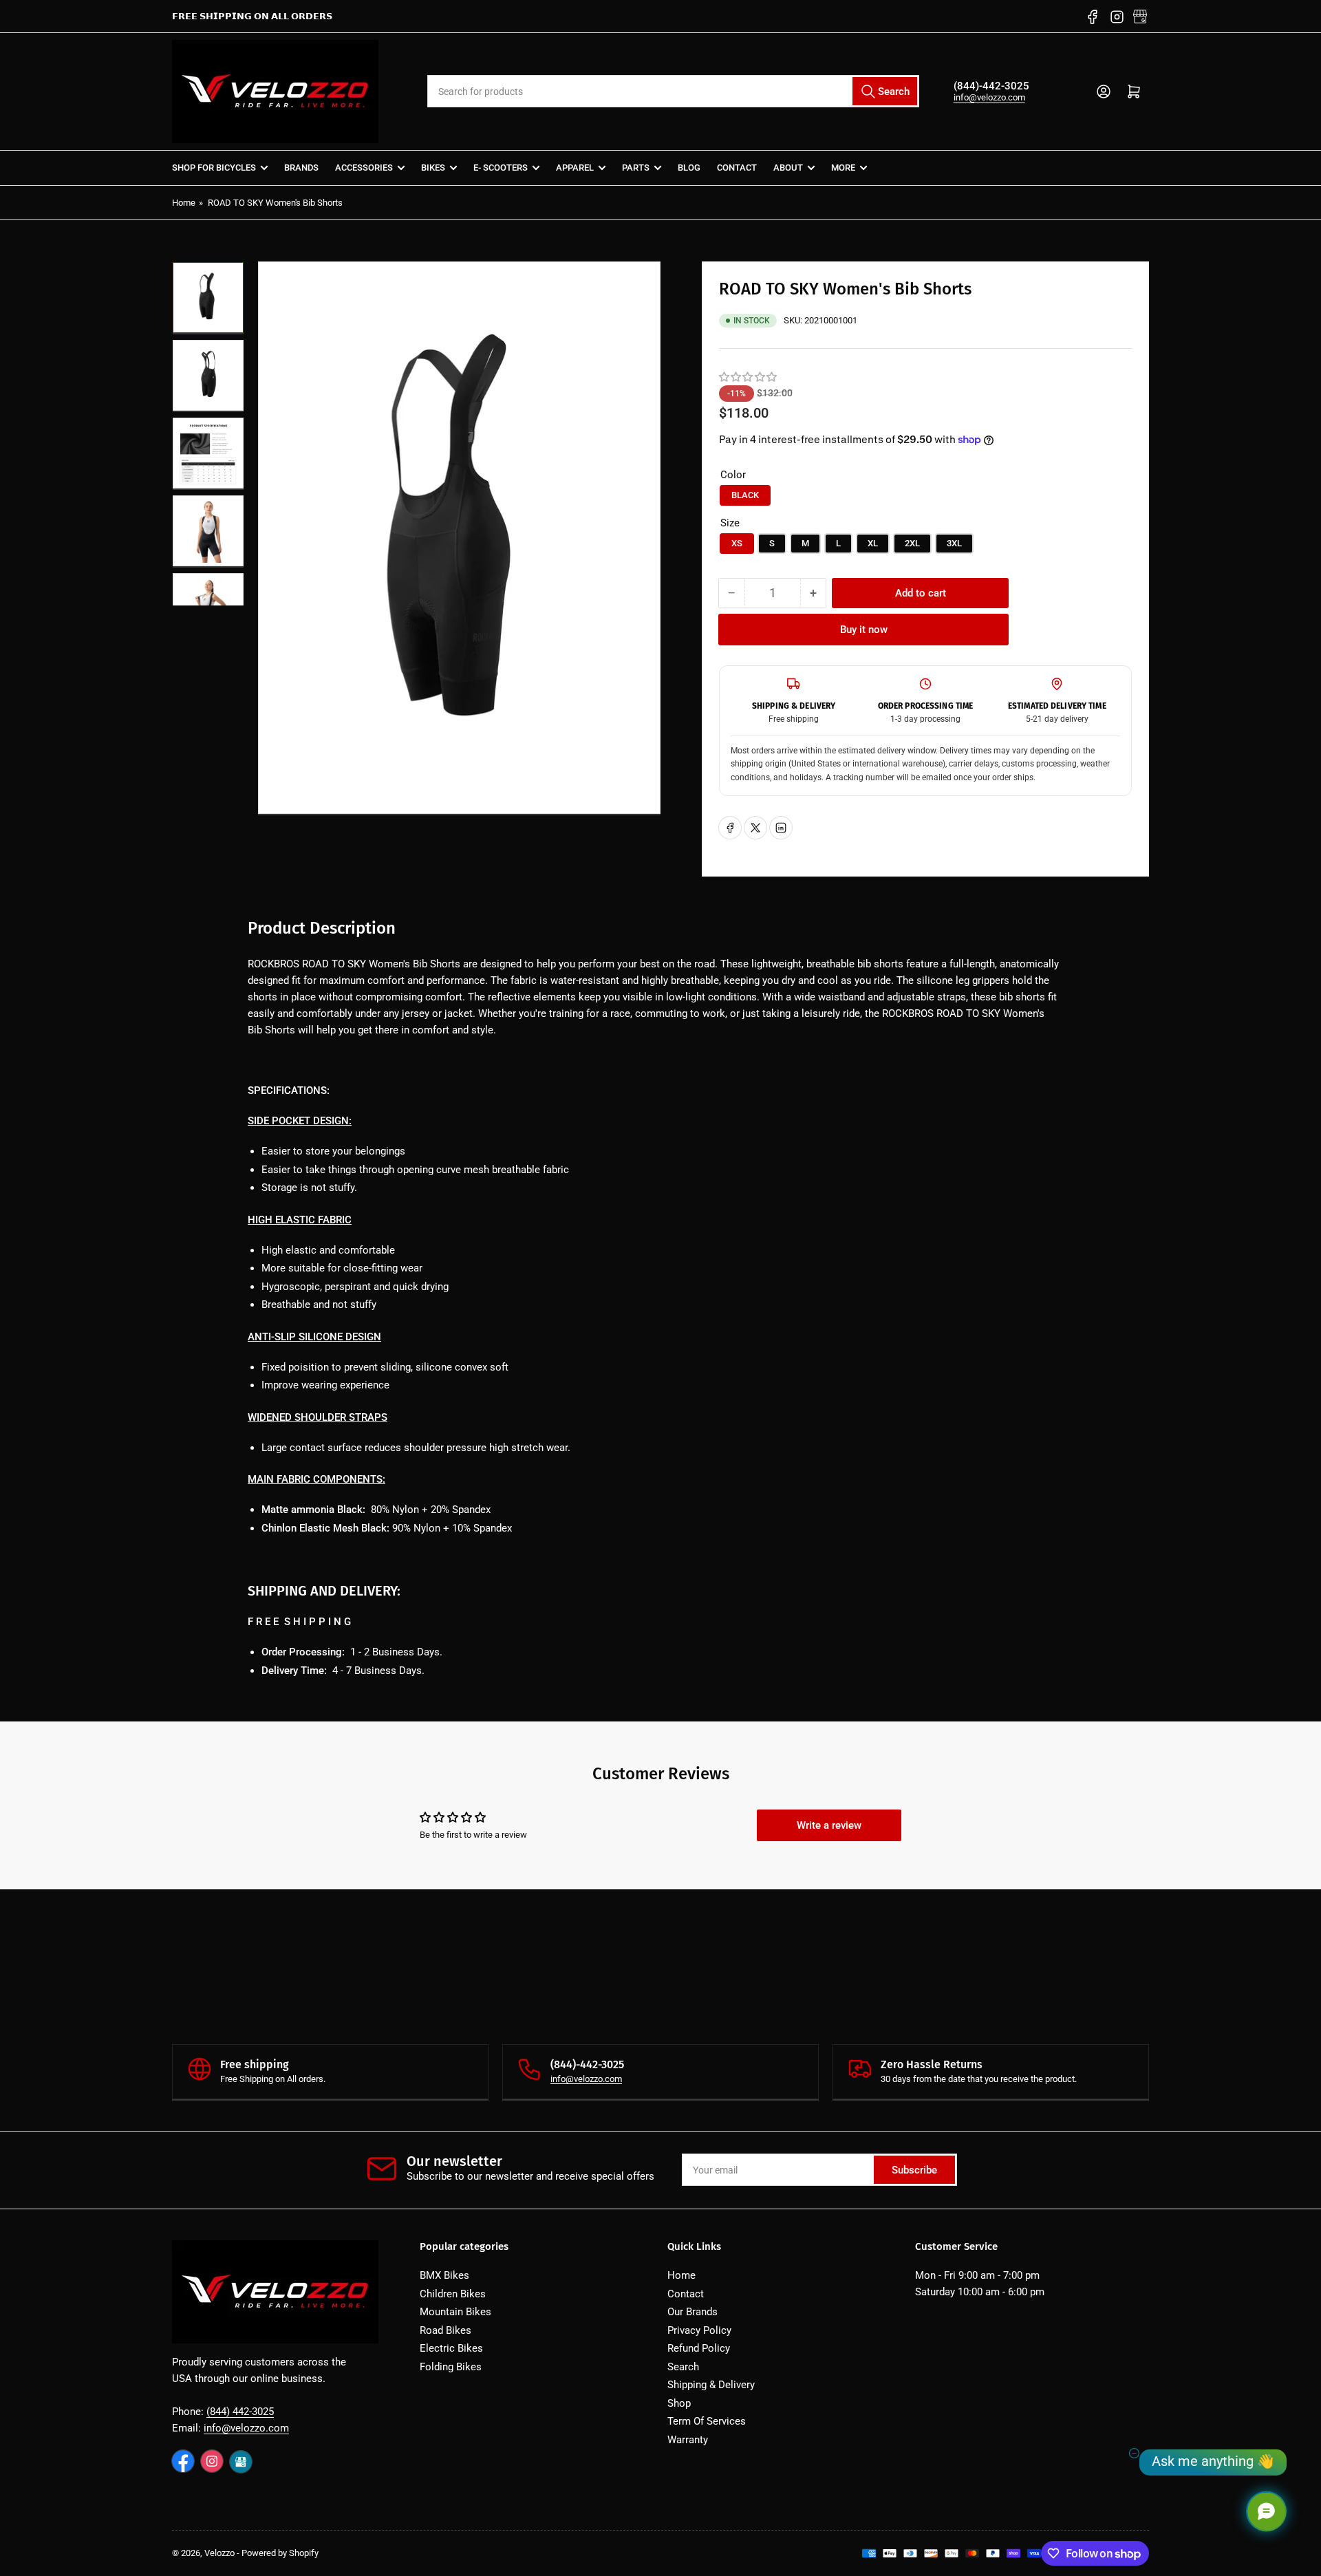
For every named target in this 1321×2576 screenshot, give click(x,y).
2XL (912, 543)
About (788, 168)
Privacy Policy (699, 2330)
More (843, 168)
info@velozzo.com (989, 97)
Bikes (433, 168)
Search (683, 2367)
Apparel (575, 168)
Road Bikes (445, 2330)
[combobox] (673, 91)
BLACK (745, 495)
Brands (301, 168)
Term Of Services (707, 2421)
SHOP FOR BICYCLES (214, 168)
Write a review (829, 1825)
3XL (954, 543)
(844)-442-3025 (991, 86)
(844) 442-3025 (240, 2412)
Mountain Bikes (455, 2312)
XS (737, 543)
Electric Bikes (451, 2348)
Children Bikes (453, 2294)
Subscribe (914, 2170)
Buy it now (864, 630)
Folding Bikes (451, 2367)
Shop (679, 2403)
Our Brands (692, 2312)
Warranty (688, 2440)
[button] (749, 377)
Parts (636, 168)
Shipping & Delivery (711, 2385)
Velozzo (219, 2553)
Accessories (364, 168)
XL (873, 543)
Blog (689, 168)
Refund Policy (699, 2348)
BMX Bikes (444, 2275)
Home (184, 203)
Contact (737, 168)
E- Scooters (501, 168)
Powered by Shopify (280, 2553)
